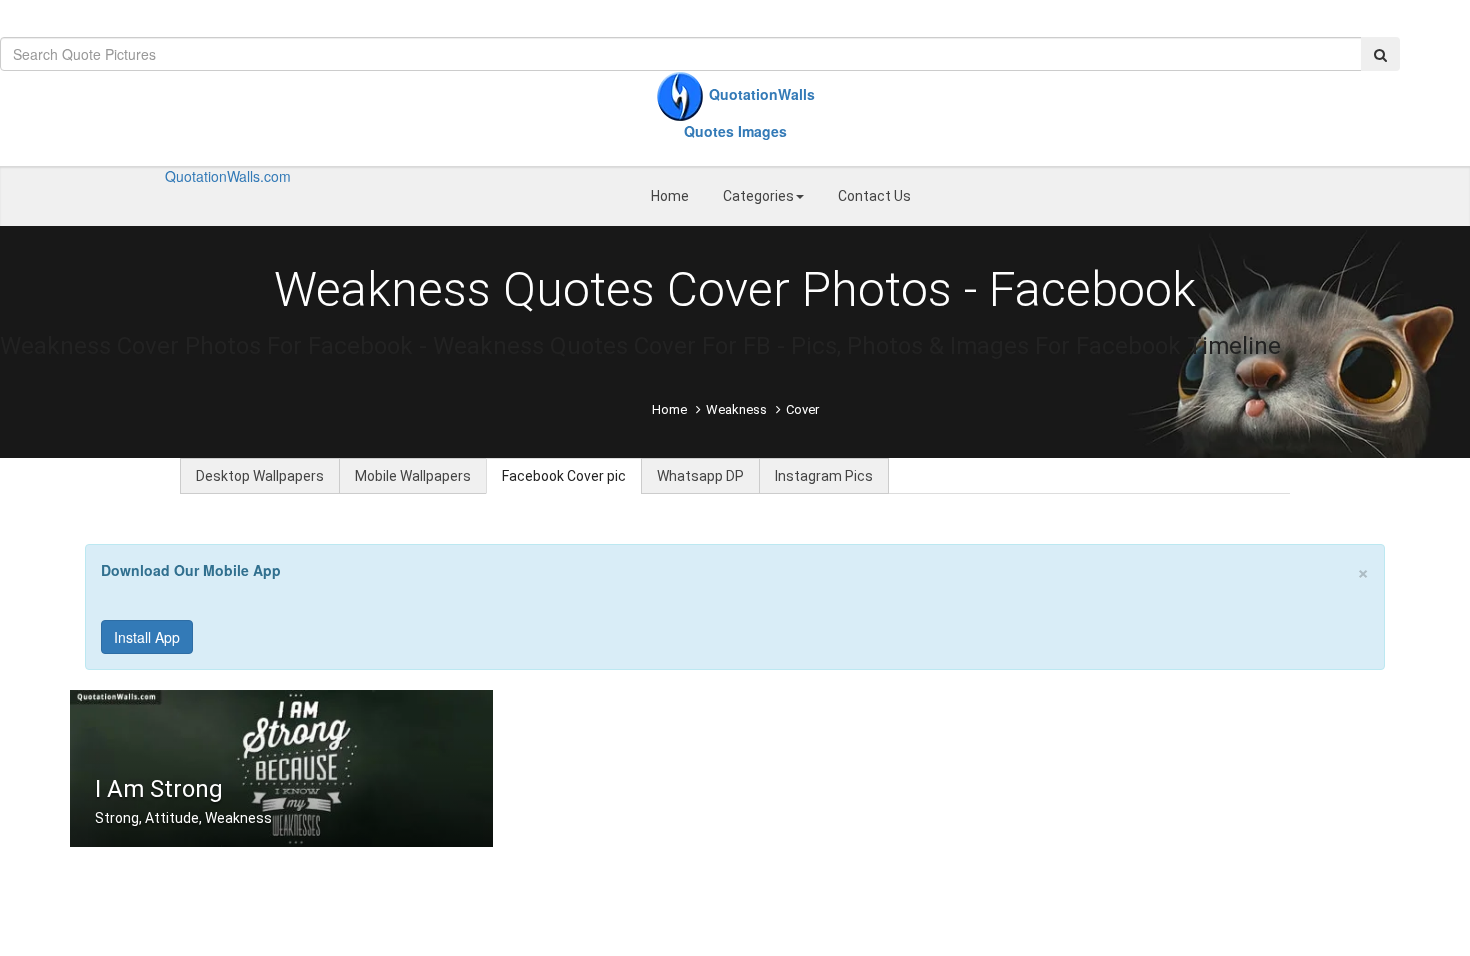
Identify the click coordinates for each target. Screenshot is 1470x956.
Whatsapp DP (700, 476)
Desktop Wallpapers (260, 476)
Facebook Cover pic (564, 476)
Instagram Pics (824, 476)
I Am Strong (159, 789)
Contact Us (874, 196)
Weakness (736, 409)
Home (670, 196)
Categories (758, 196)
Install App (147, 637)
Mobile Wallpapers (413, 476)
